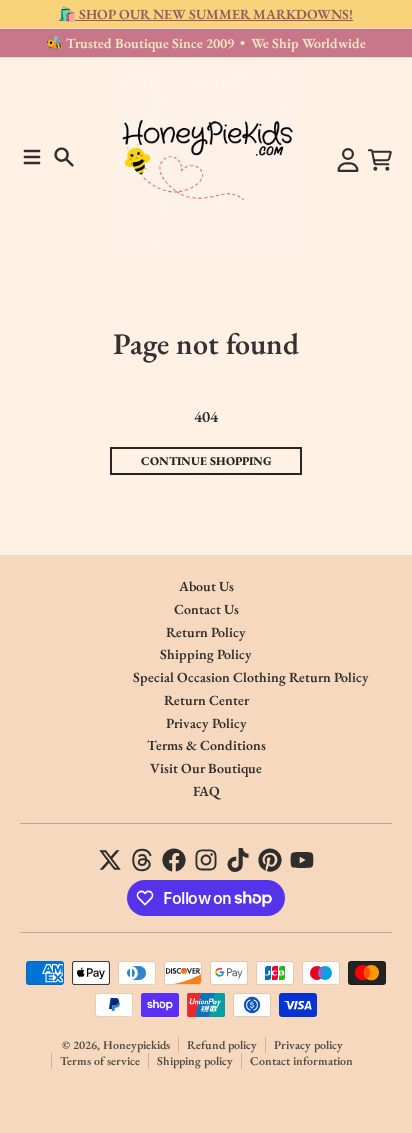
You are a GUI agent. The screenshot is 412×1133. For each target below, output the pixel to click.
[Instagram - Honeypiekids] (206, 860)
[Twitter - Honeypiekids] (110, 860)
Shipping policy (195, 1061)
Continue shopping (206, 461)
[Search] (64, 157)
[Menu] (32, 157)
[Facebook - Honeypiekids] (174, 860)
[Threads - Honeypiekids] (142, 860)
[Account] (348, 160)
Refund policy (222, 1045)
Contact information (301, 1061)
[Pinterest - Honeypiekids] (270, 860)
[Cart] (380, 160)
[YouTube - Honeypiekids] (302, 860)
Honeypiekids (136, 1045)
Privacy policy (308, 1045)
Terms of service (100, 1061)
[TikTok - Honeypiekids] (238, 860)
